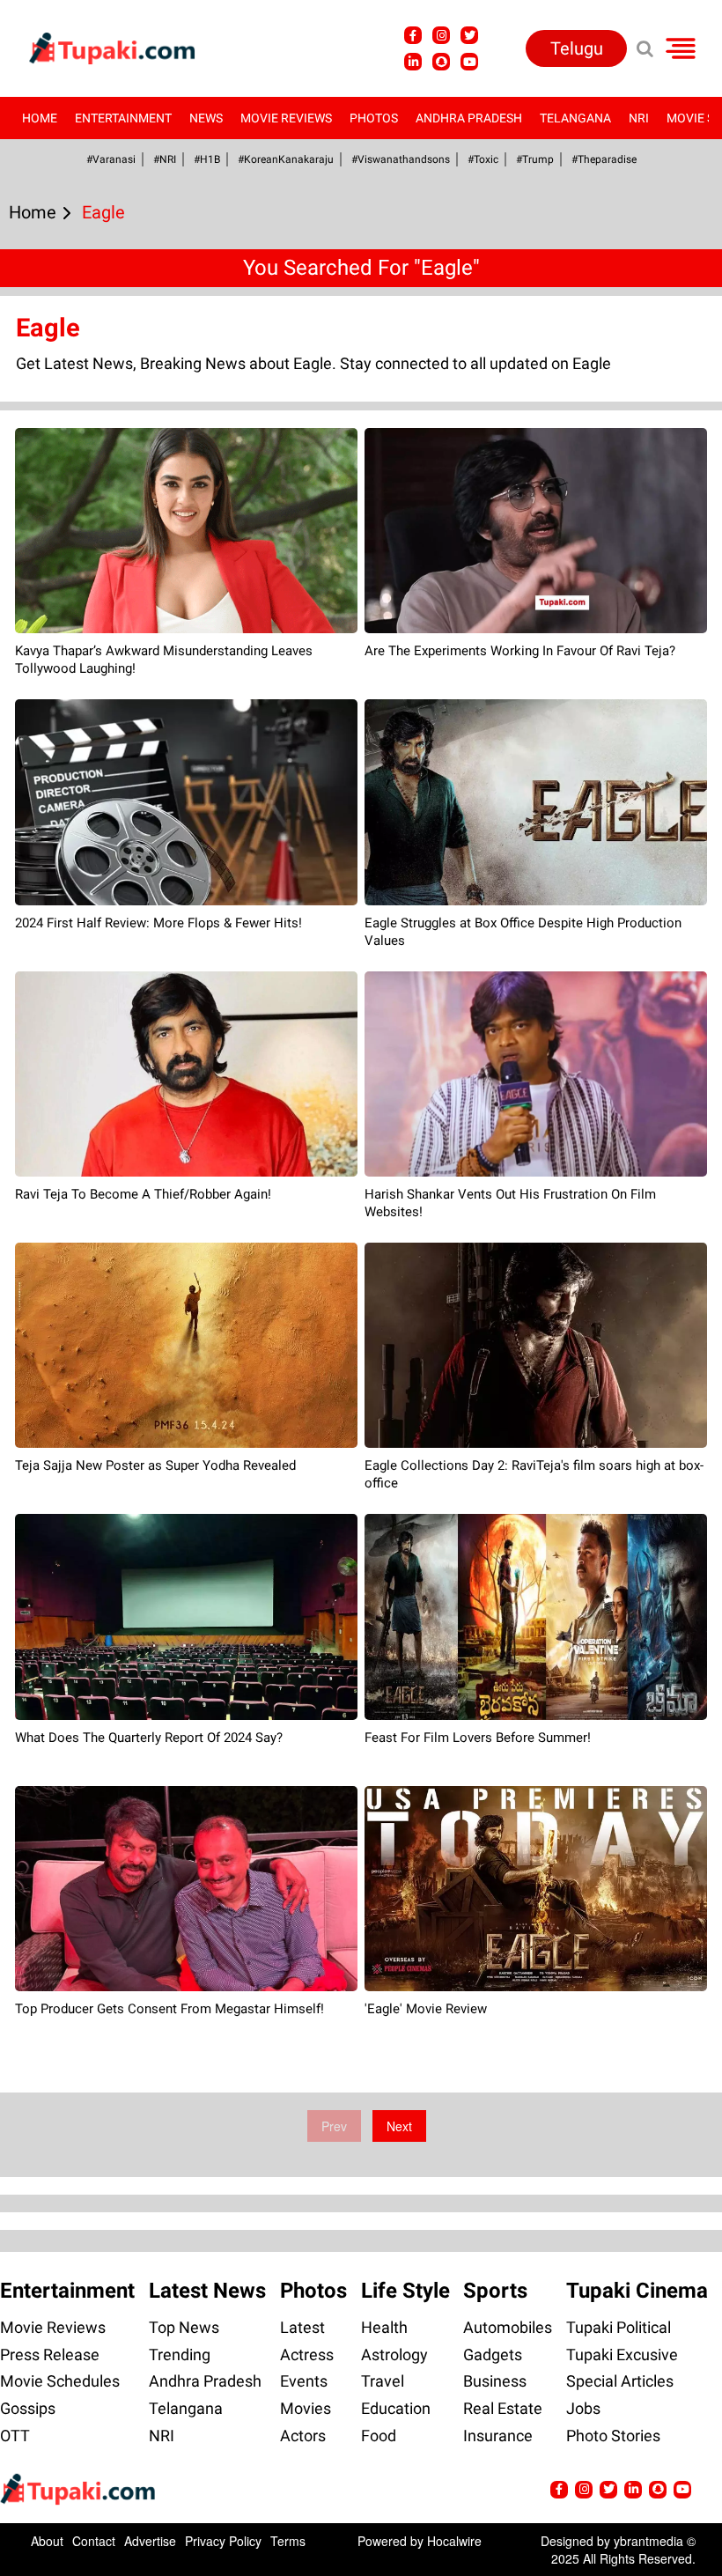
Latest (302, 2327)
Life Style (405, 2291)
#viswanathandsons (401, 159)
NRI (639, 118)
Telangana (575, 118)
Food (379, 2436)
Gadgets (493, 2355)
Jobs (583, 2408)
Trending (180, 2355)
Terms (288, 2541)
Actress (307, 2355)
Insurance (498, 2436)
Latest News (207, 2291)
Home (40, 118)
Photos (374, 118)
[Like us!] (413, 35)
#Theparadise (604, 159)
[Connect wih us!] (413, 62)
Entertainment (123, 118)
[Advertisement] (79, 779)
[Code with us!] (441, 62)
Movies (306, 2408)
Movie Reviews (286, 118)
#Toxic (483, 159)
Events (304, 2381)
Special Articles (620, 2381)
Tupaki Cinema (637, 2291)
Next (399, 2126)
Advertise (150, 2541)
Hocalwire (454, 2541)
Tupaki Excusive (622, 2355)
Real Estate (503, 2408)
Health (384, 2327)
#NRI (165, 159)
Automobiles (508, 2327)
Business (495, 2381)
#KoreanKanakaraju (286, 159)
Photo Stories (613, 2436)
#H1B (207, 159)
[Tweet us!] (441, 35)
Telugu (577, 48)
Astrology (394, 2355)
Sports (495, 2291)
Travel (383, 2381)
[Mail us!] (469, 62)
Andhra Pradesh (469, 118)
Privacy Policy (223, 2541)
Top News (184, 2327)
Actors (303, 2436)
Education (396, 2408)
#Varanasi (111, 159)
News (206, 118)
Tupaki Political (619, 2327)
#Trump (535, 159)
